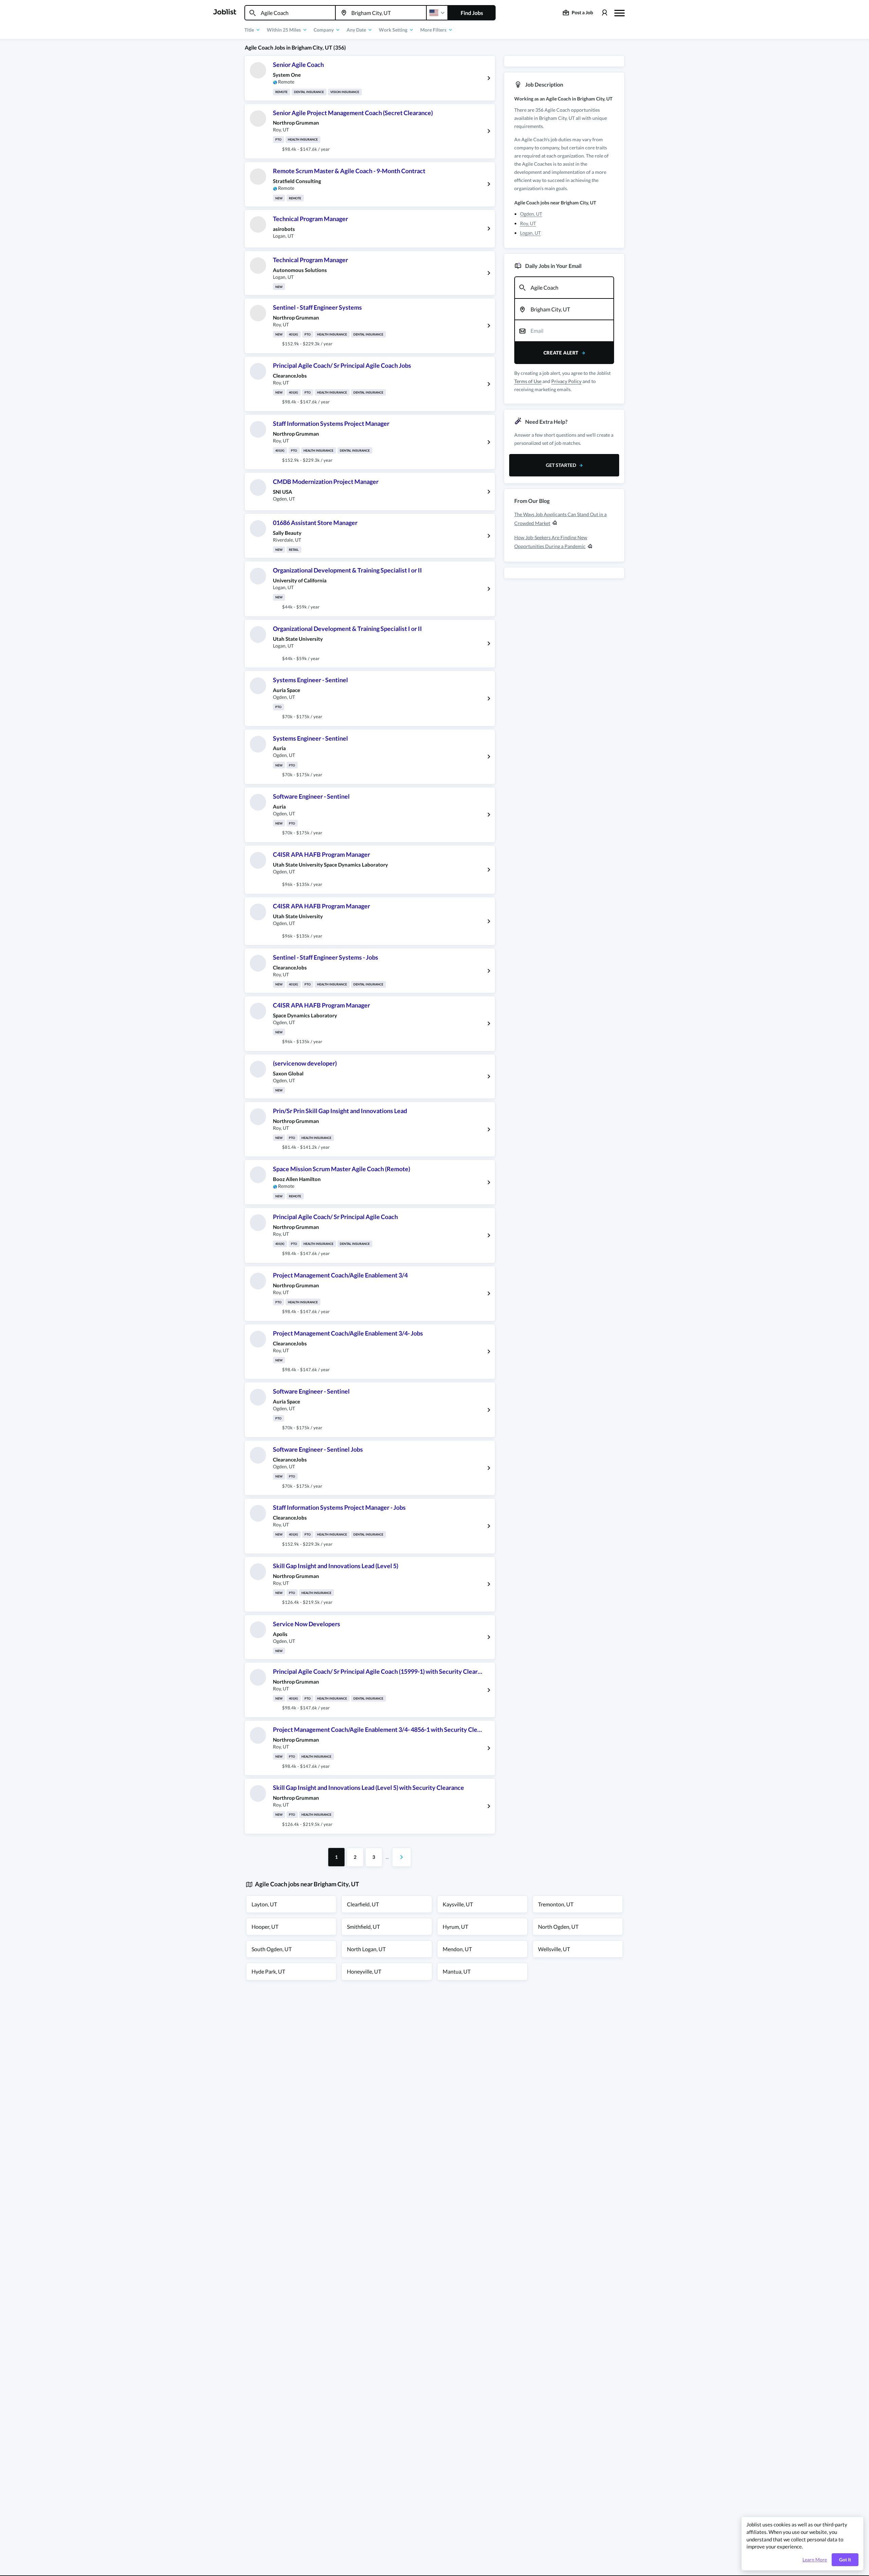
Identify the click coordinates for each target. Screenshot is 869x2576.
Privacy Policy (566, 381)
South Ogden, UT (272, 1949)
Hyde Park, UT (268, 1971)
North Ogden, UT (558, 1927)
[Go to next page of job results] (402, 1857)
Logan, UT (530, 233)
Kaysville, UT (458, 1904)
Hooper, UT (265, 1927)
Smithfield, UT (363, 1927)
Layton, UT (264, 1904)
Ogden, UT (531, 214)
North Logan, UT (366, 1949)
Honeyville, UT (364, 1971)
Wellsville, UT (554, 1949)
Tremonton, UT (556, 1904)
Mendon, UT (457, 1949)
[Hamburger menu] (620, 12)
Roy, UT (528, 223)
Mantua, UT (457, 1971)
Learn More (815, 2560)
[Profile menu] (604, 13)
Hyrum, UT (455, 1927)
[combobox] (290, 13)
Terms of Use (528, 381)
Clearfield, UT (363, 1904)
